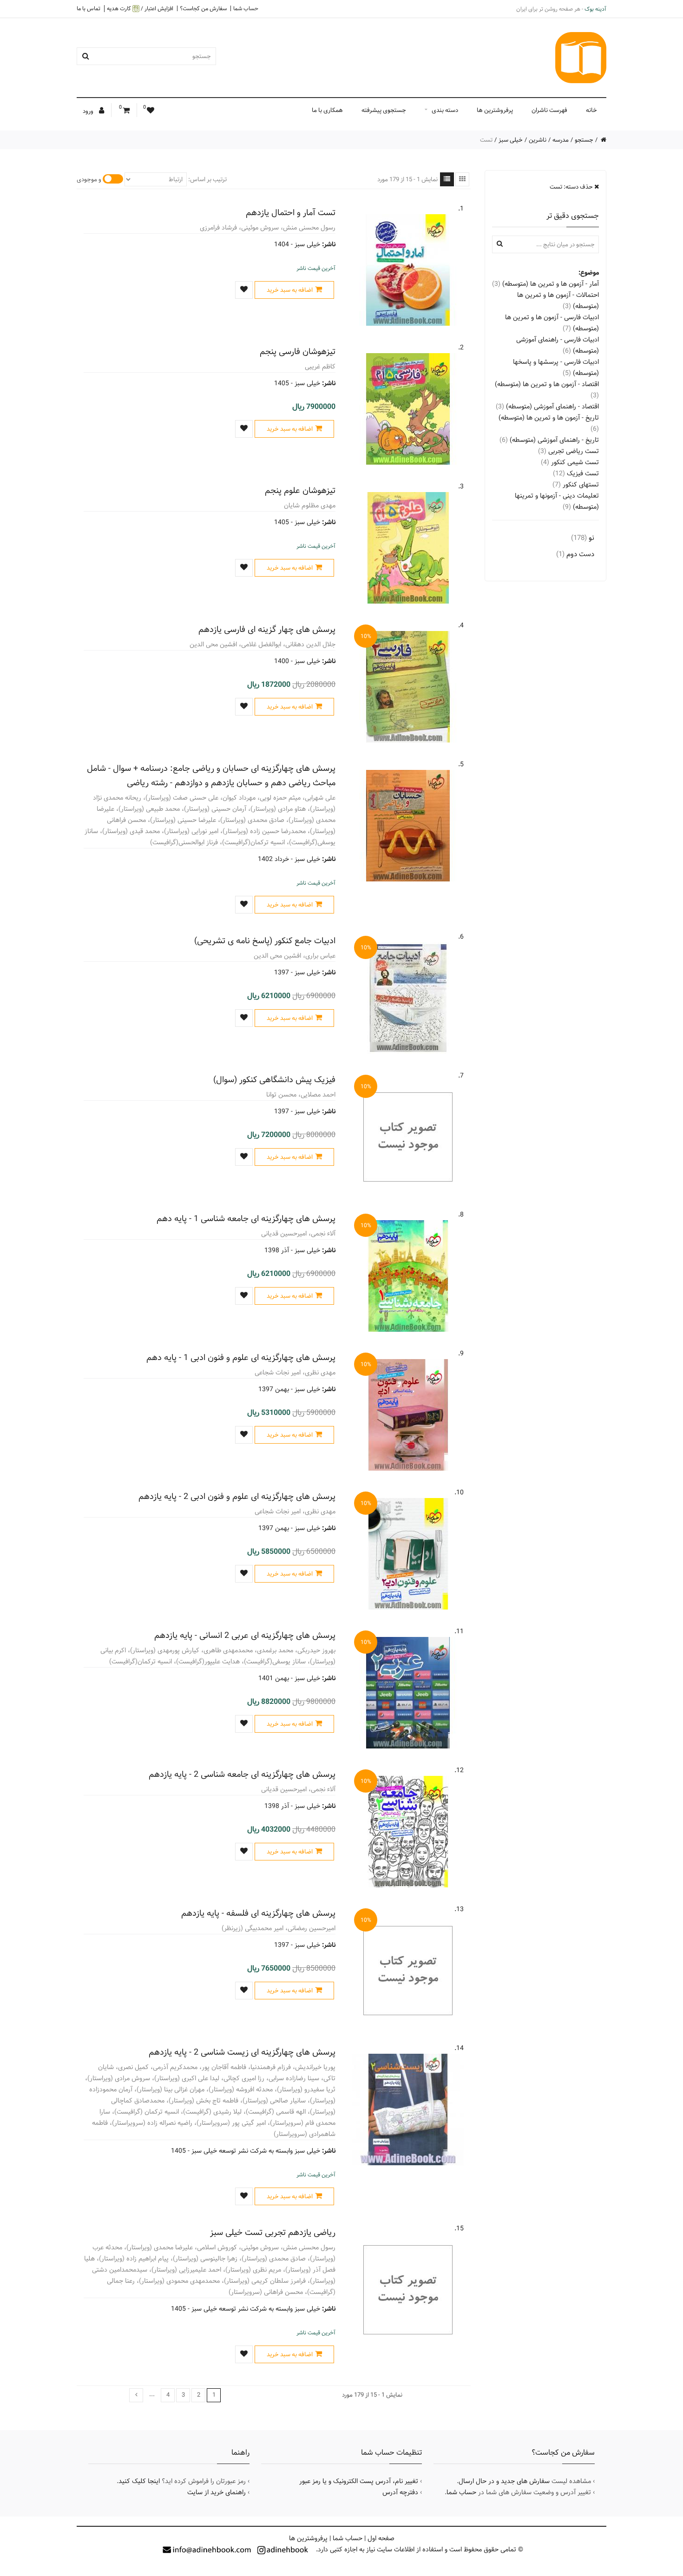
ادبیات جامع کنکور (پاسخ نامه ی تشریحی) (265, 941)
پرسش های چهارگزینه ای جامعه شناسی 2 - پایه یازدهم (242, 1774)
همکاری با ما (327, 110)
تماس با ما (89, 8)
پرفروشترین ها (495, 110)
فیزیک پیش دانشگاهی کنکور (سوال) (274, 1080)
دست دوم (575, 554)
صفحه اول (381, 2538)
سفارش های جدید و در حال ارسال (504, 2481)
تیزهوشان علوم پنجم (300, 490)
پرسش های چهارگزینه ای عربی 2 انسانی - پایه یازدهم (245, 1635)
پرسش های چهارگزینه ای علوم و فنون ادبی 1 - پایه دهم (241, 1357)
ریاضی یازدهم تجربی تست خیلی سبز (273, 2232)
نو (583, 538)
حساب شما (246, 8)
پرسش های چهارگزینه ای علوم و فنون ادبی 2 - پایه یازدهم (237, 1496)
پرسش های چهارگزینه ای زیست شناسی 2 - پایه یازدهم (242, 2052)
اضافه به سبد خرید (290, 290)
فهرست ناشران (549, 110)
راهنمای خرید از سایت (217, 2492)
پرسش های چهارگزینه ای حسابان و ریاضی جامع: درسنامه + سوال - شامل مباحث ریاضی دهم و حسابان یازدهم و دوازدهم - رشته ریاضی (211, 775)
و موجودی (89, 179)
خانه (591, 110)
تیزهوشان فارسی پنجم (298, 352)
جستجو (584, 140)
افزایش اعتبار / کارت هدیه (140, 9)
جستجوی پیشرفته (384, 110)
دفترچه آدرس (400, 2492)
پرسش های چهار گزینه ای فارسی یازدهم (267, 629)
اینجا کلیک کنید (139, 2481)
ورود (89, 111)
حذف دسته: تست (572, 187)
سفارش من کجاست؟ (203, 8)
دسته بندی (445, 110)
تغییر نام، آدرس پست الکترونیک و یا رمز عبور (359, 2481)
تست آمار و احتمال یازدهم (291, 213)
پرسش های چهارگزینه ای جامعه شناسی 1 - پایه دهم (246, 1219)
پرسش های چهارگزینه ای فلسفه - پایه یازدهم (258, 1913)
